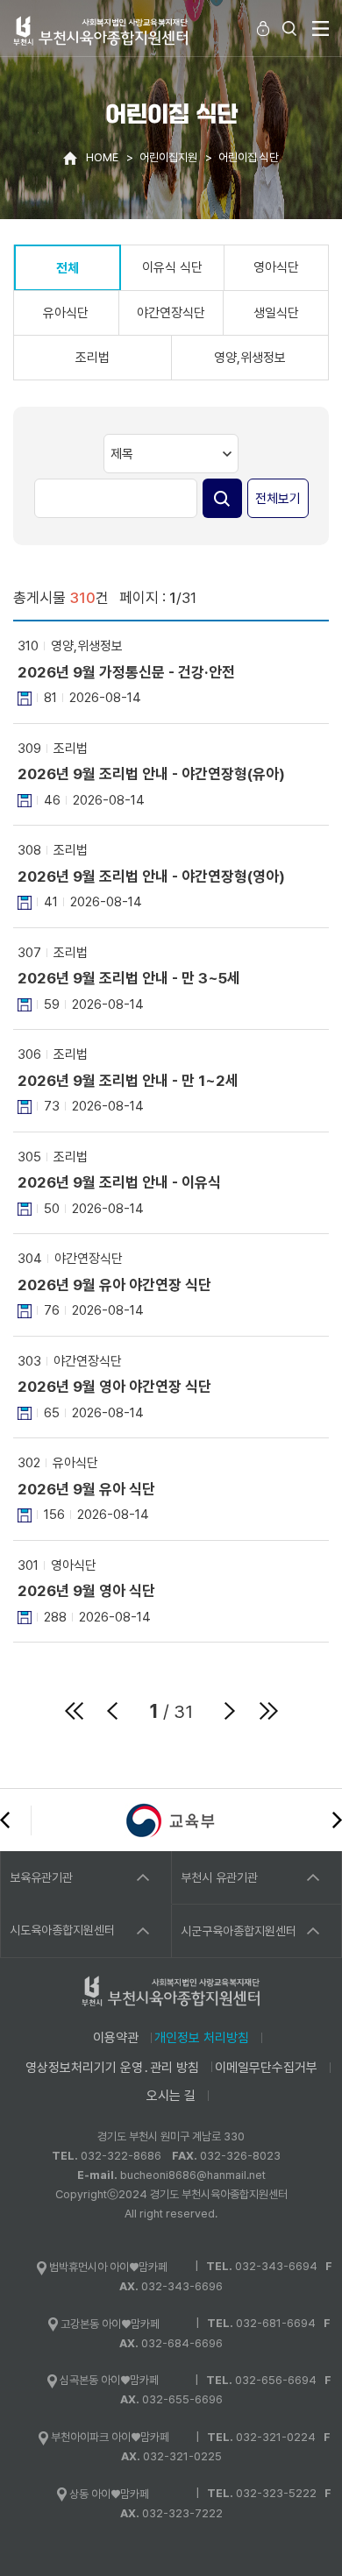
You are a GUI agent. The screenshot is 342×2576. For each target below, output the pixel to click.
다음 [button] (337, 1820)
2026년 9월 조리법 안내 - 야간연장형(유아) (151, 774)
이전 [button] (5, 1820)
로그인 (263, 28)
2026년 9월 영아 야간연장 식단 (114, 1387)
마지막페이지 (268, 1711)
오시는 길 (171, 2096)
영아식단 (276, 267)
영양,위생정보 (250, 358)
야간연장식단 (171, 313)
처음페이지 (74, 1711)
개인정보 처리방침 (202, 2038)
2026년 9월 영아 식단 (86, 1591)
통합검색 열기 (289, 28)
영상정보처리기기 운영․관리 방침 (112, 2068)
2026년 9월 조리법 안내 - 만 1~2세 (128, 1081)
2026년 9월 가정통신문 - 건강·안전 (126, 672)
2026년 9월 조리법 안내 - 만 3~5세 (129, 978)
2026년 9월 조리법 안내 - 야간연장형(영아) (151, 876)
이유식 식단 (172, 267)
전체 (68, 268)
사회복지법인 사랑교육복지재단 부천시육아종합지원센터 (101, 30)
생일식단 (276, 313)
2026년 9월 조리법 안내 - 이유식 (119, 1182)
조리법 (93, 358)
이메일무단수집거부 (266, 2068)
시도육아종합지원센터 (62, 1930)
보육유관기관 (41, 1877)
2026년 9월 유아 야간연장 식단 (114, 1285)
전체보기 (278, 499)
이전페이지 (112, 1711)
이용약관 (116, 2038)
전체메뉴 (320, 28)
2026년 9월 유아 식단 (86, 1489)
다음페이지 (230, 1711)
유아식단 (66, 313)
